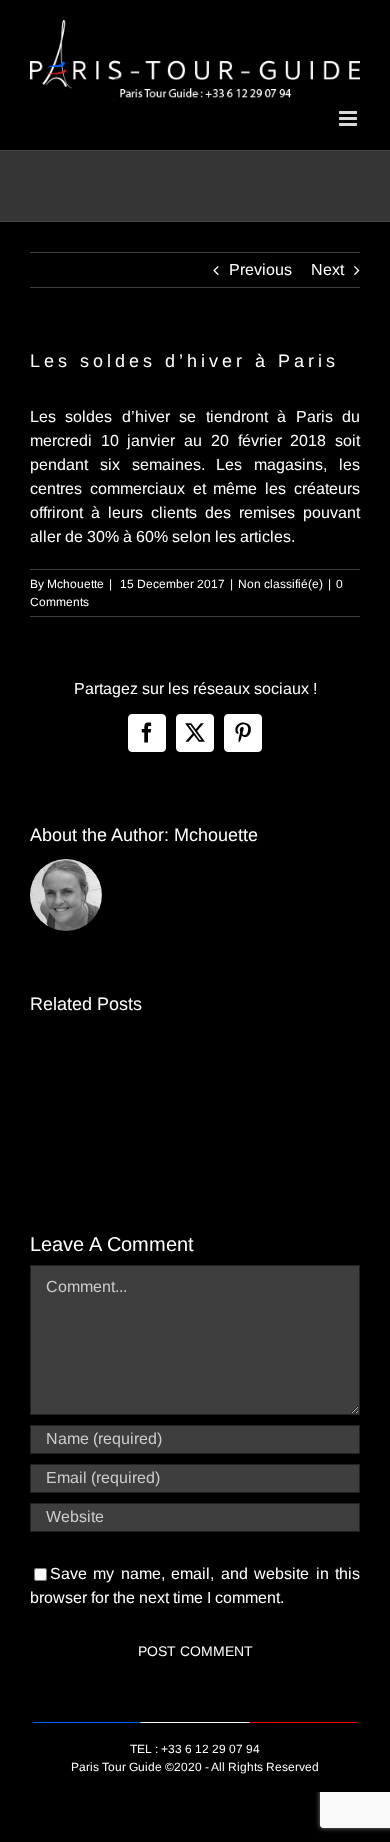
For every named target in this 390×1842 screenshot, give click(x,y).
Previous (260, 269)
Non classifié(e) (280, 584)
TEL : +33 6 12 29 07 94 (195, 1749)
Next (327, 269)
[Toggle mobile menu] (349, 118)
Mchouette (75, 584)
